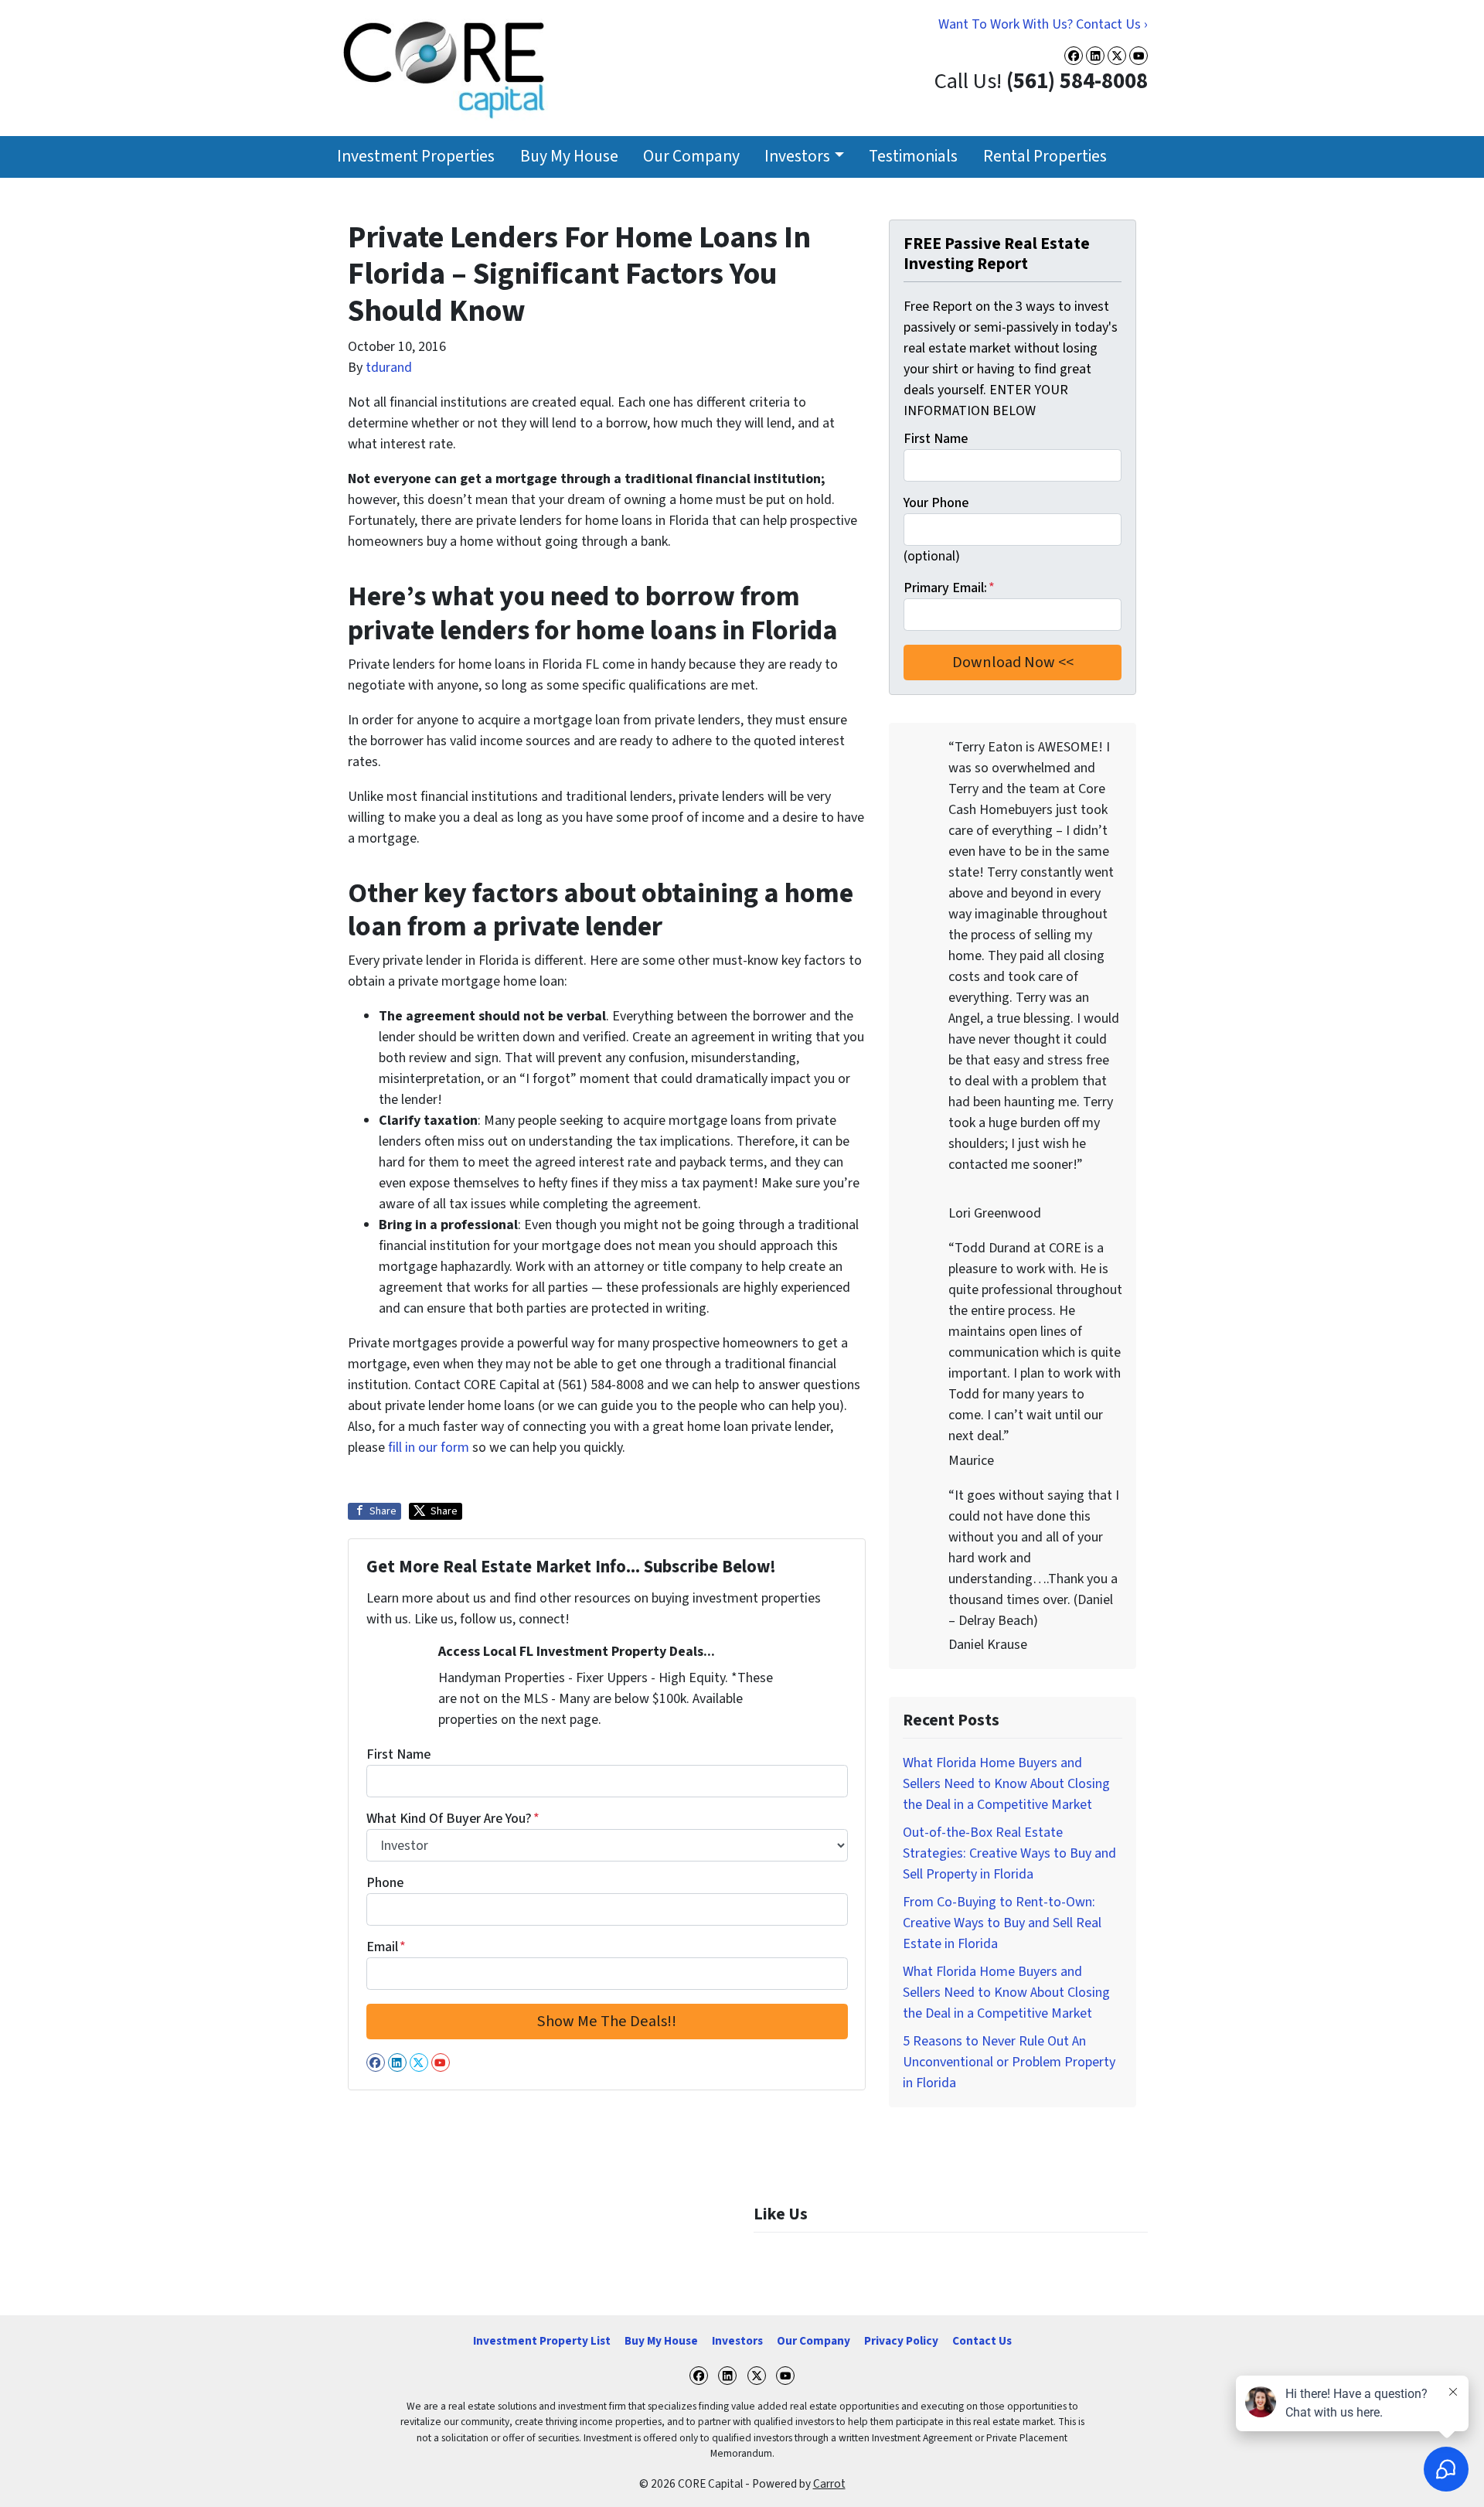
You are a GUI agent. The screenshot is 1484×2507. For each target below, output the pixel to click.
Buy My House (569, 157)
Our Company (691, 157)
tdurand (389, 368)
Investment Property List (542, 2341)
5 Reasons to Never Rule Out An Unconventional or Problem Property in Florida (1009, 2062)
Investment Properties (416, 157)
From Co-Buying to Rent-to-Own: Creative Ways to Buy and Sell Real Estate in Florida (1002, 1923)
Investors (797, 157)
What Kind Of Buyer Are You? (453, 1819)
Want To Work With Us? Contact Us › (1043, 24)
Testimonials (913, 157)
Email (386, 1947)
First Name (398, 1754)
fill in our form (429, 1448)
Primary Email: (949, 588)
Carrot (829, 2484)
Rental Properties (1045, 157)
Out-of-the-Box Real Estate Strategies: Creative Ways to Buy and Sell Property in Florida (1009, 1853)
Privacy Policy (901, 2341)
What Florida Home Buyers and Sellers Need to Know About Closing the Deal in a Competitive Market (1006, 1784)
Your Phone (936, 503)
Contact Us (982, 2341)
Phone (385, 1883)
